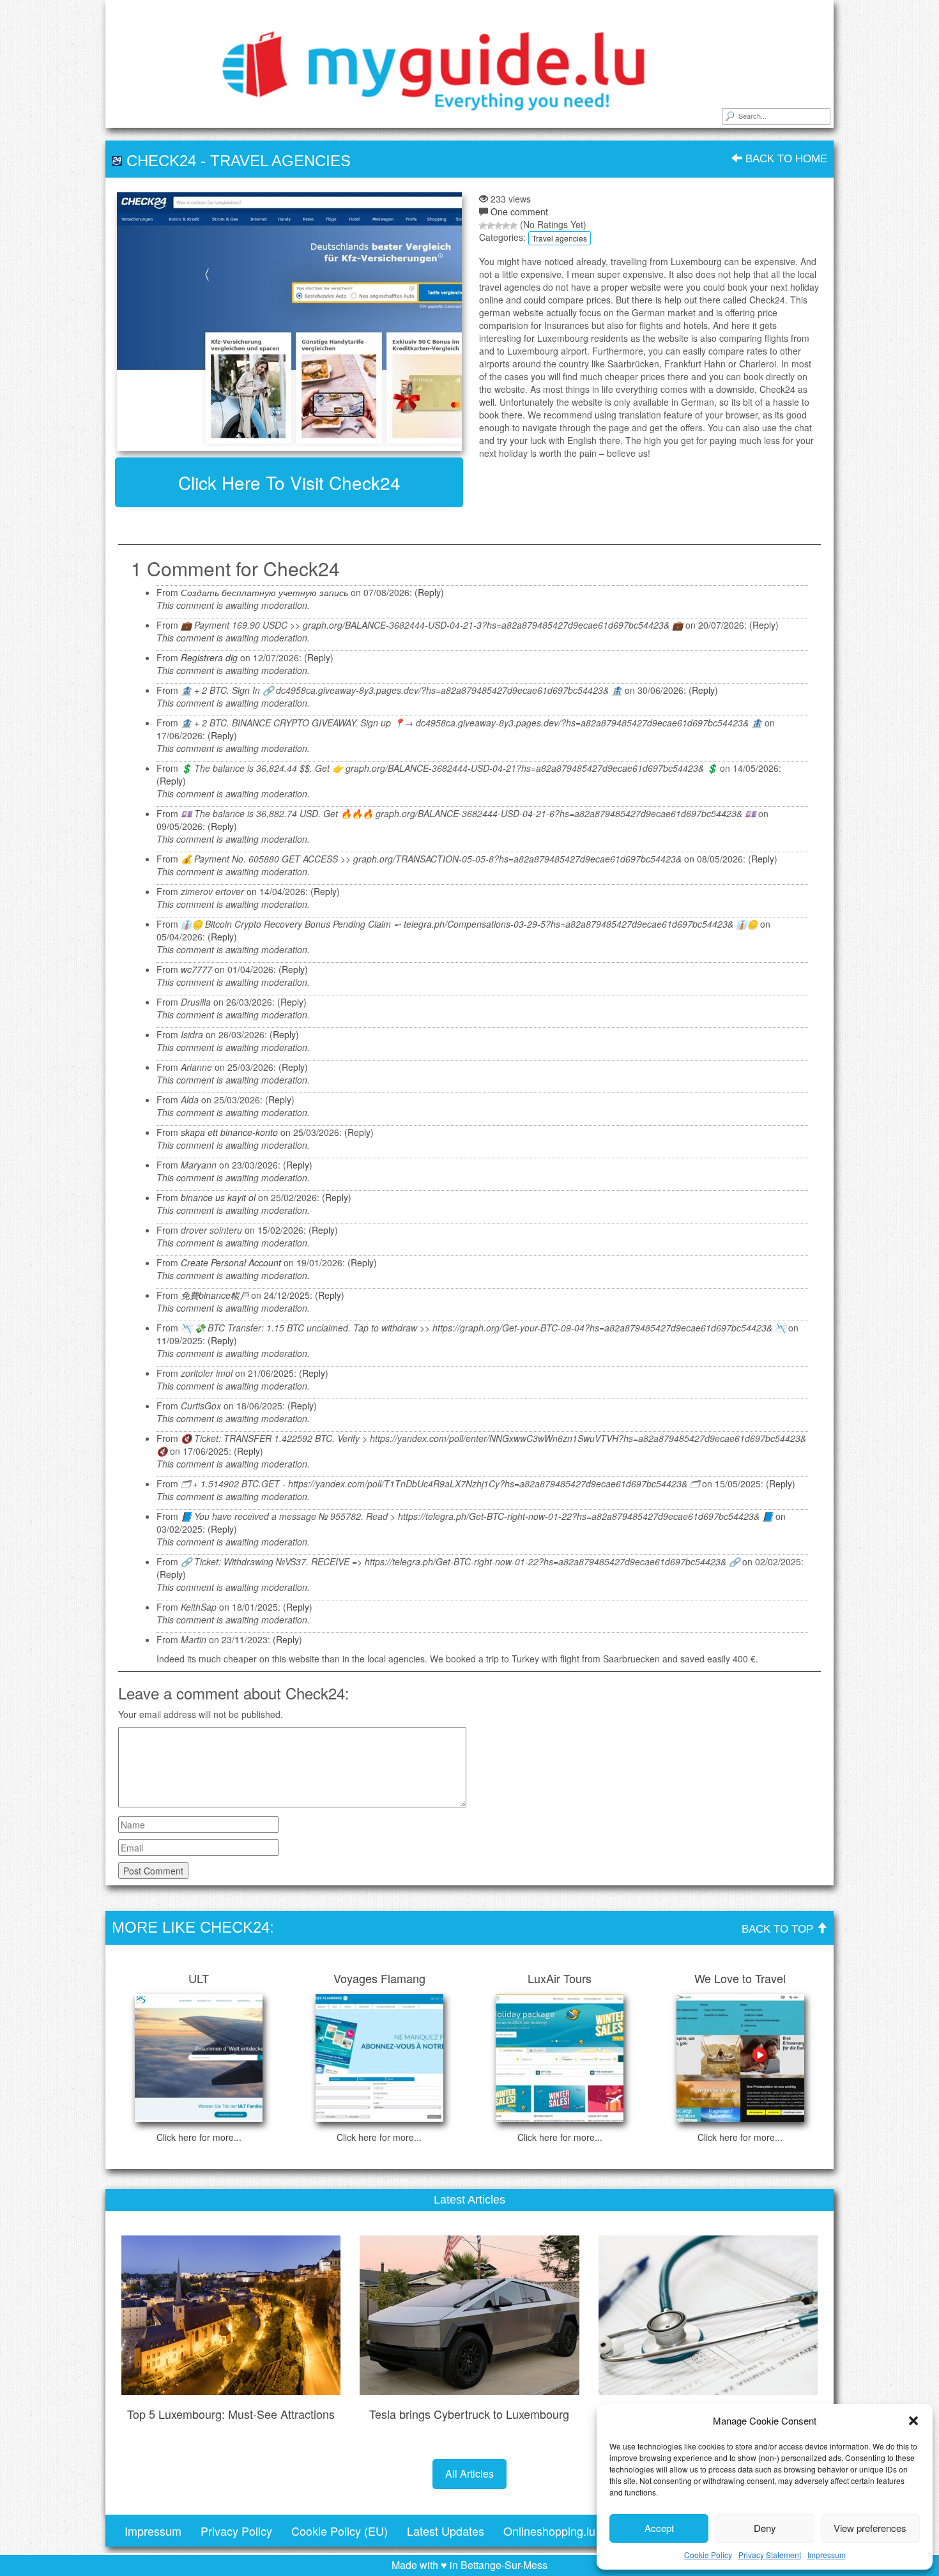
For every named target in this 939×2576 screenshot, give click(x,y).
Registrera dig (209, 657)
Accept (659, 2528)
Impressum (827, 2555)
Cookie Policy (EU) (340, 2531)
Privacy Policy (236, 2531)
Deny (765, 2528)
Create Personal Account (231, 1262)
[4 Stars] (506, 226)
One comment (519, 211)
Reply (429, 592)
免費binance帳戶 (215, 1295)
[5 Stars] (514, 226)
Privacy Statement (770, 2555)
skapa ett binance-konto (229, 1132)
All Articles (469, 2473)
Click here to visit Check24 (289, 482)
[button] (913, 2421)
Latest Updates (446, 2531)
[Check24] (289, 322)
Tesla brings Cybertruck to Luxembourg (469, 2414)
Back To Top (779, 1929)
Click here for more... (199, 2137)
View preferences (870, 2528)
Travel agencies (280, 161)
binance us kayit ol (218, 1197)
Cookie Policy (708, 2555)
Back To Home (785, 159)
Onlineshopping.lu (549, 2531)
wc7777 (196, 969)
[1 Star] (483, 226)
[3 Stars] (498, 226)
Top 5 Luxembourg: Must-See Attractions (231, 2414)
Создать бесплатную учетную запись (264, 592)
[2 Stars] (491, 226)
